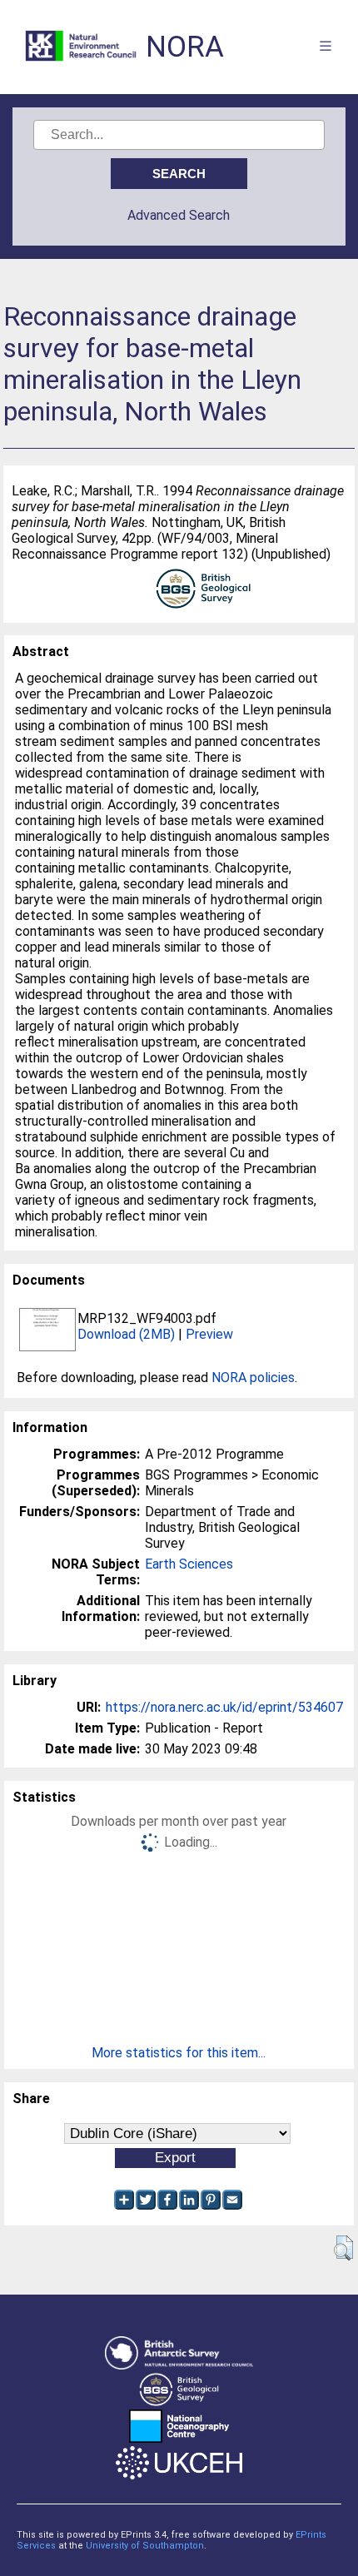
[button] (343, 2248)
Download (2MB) (126, 1334)
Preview (209, 1334)
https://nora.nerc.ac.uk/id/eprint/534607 (224, 1707)
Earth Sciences (189, 1564)
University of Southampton (145, 2546)
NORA (185, 47)
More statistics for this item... (179, 2053)
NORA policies (253, 1378)
